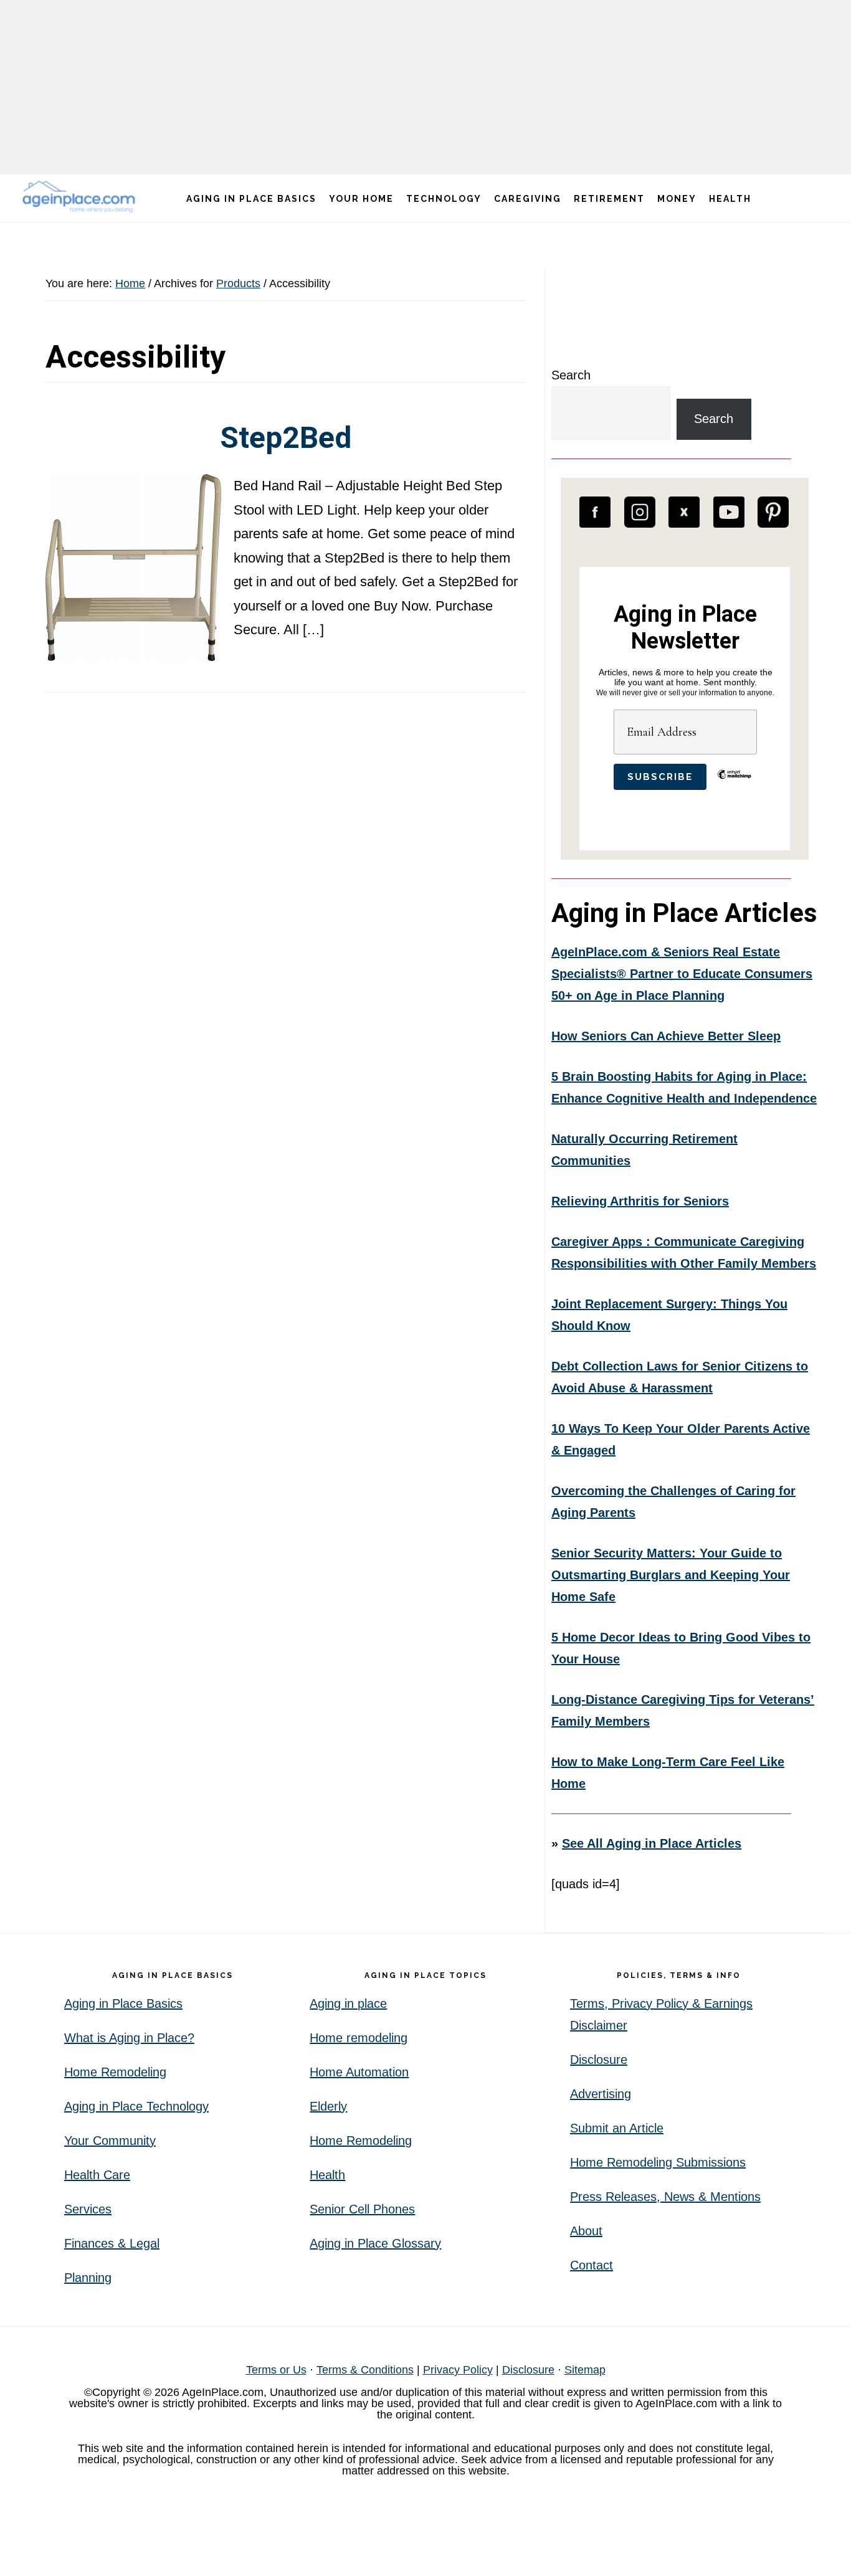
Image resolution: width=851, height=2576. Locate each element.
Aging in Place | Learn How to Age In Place (81, 197)
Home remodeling (359, 2038)
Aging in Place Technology (136, 2106)
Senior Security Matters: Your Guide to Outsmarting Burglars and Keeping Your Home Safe (671, 1575)
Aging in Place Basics (123, 2003)
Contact (592, 2265)
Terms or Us (276, 2370)
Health (327, 2175)
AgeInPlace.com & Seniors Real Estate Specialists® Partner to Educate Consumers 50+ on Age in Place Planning (682, 974)
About (586, 2231)
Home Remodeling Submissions (658, 2162)
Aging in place (348, 2003)
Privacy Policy (458, 2370)
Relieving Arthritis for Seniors (640, 1201)
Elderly (328, 2106)
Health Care (97, 2175)
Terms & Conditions (365, 2370)
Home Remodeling (115, 2072)
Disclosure (599, 2060)
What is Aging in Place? (129, 2038)
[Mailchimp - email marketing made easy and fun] (734, 784)
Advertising (601, 2094)
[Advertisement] (425, 87)
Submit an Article (617, 2128)
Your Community (110, 2141)
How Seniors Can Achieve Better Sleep (666, 1036)
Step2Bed (286, 438)
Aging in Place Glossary (375, 2243)
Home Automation (359, 2072)
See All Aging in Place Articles (652, 1843)
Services (88, 2209)
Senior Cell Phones (362, 2209)
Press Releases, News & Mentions (665, 2197)
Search (571, 375)
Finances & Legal (112, 2243)
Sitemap (585, 2370)
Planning (88, 2278)
